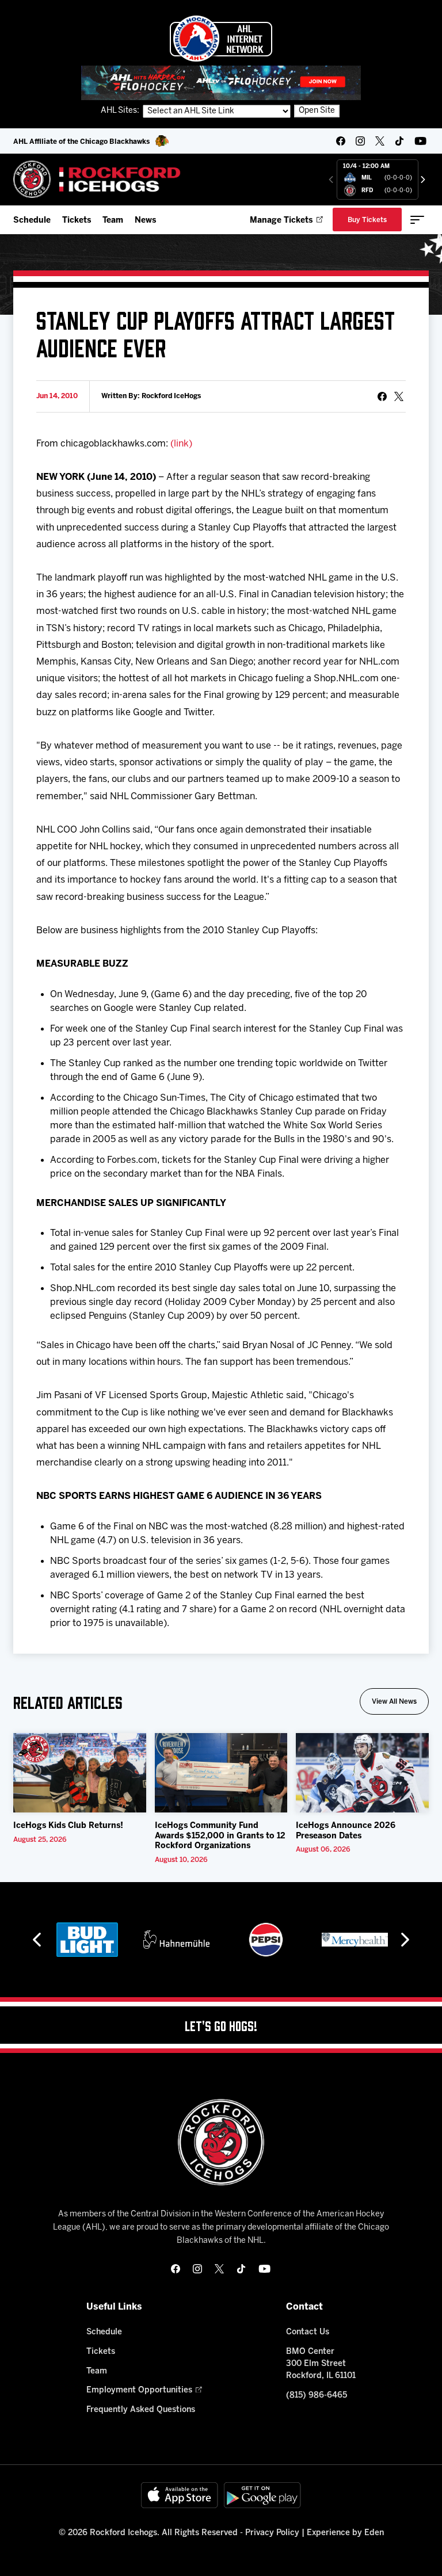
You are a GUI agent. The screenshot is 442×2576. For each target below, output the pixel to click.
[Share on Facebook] (382, 396)
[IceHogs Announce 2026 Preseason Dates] (362, 1773)
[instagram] (360, 141)
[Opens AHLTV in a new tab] (221, 83)
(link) (181, 444)
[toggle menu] (417, 220)
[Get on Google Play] (262, 2495)
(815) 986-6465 (317, 2396)
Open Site (317, 111)
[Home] (97, 179)
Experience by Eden (345, 2533)
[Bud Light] (87, 1940)
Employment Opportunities (139, 2390)
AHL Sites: (121, 111)
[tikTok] (399, 141)
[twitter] (380, 141)
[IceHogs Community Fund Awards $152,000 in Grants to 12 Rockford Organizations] (221, 1773)
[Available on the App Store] (180, 2495)
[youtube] (420, 141)
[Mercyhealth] (355, 1940)
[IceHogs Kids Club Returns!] (80, 1773)
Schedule (32, 221)
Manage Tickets (281, 221)
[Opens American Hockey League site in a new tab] (221, 39)
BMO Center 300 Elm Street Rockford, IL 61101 (321, 2364)
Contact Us (308, 2332)
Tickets (77, 221)
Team (113, 221)
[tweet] (399, 396)
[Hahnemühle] (176, 1940)
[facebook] (341, 141)
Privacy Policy (272, 2533)
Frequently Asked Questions (141, 2410)
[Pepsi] (266, 1940)
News (145, 221)
